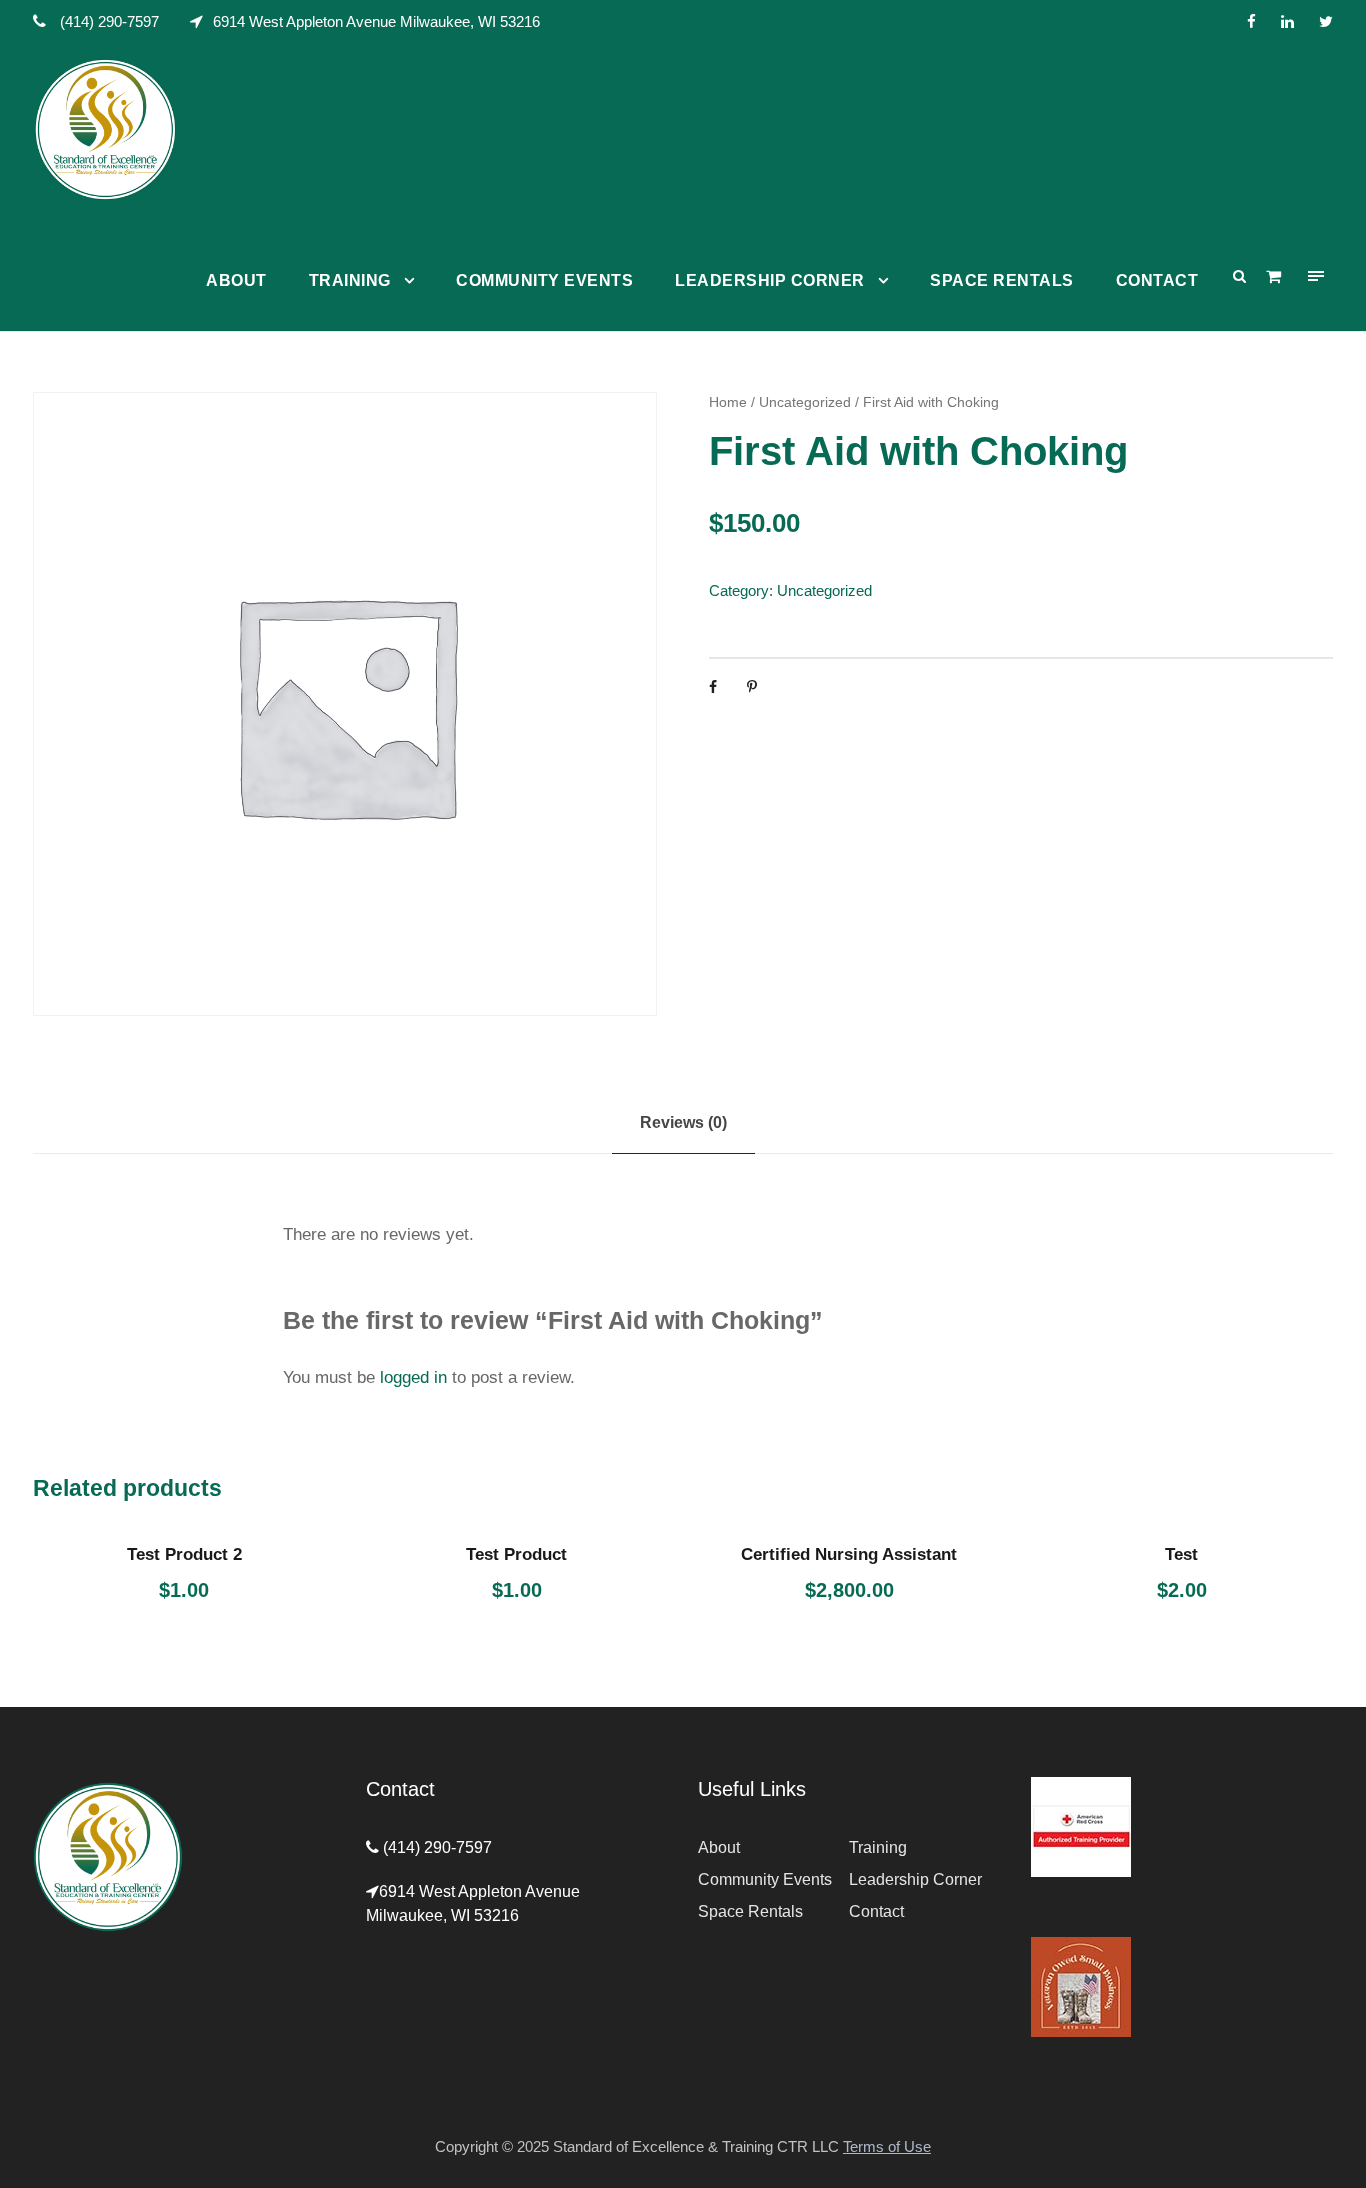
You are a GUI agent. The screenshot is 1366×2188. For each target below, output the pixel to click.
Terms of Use (887, 2146)
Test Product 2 (184, 1554)
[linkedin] (1287, 21)
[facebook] (1251, 21)
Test (1181, 1554)
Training (350, 280)
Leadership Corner (770, 280)
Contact (1157, 280)
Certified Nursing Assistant (849, 1554)
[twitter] (1326, 21)
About (236, 280)
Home (728, 402)
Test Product (516, 1554)
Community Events (544, 280)
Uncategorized (805, 402)
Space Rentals (1002, 280)
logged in (413, 1377)
